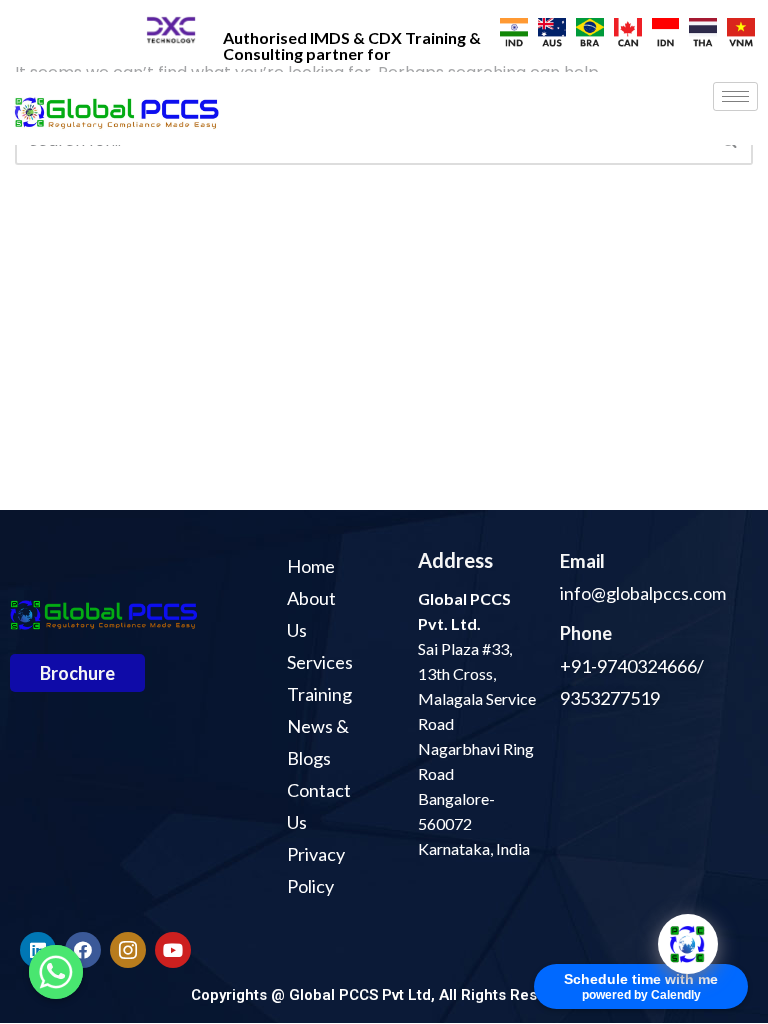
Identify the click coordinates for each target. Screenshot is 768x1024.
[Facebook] (83, 950)
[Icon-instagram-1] (128, 950)
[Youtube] (173, 950)
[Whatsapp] (56, 972)
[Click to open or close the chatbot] (688, 944)
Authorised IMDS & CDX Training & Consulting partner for (352, 45)
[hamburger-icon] (735, 96)
